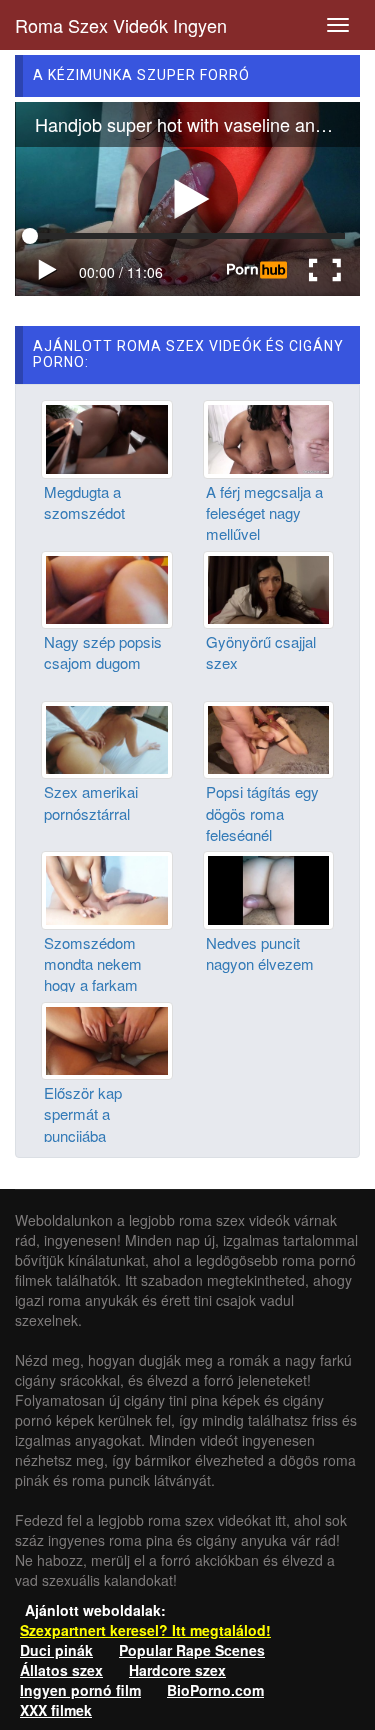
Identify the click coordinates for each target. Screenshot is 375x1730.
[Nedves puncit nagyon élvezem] (269, 888)
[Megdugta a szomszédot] (107, 437)
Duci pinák (56, 1650)
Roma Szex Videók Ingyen (121, 25)
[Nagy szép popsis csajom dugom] (107, 587)
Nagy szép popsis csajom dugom (103, 652)
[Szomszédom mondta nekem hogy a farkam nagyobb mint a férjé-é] (107, 888)
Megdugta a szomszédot (84, 502)
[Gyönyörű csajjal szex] (269, 587)
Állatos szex (61, 1670)
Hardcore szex (177, 1670)
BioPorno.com (215, 1690)
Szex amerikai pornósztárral (91, 802)
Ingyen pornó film (80, 1690)
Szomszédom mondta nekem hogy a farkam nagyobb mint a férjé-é (94, 985)
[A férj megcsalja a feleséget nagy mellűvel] (269, 437)
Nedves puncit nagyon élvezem (260, 953)
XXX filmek (56, 1710)
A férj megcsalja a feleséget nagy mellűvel (264, 513)
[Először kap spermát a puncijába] (107, 1038)
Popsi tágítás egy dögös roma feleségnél (262, 813)
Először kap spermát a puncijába (83, 1114)
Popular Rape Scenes (192, 1650)
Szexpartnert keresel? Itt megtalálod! (145, 1630)
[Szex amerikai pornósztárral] (107, 738)
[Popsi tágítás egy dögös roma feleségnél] (269, 738)
